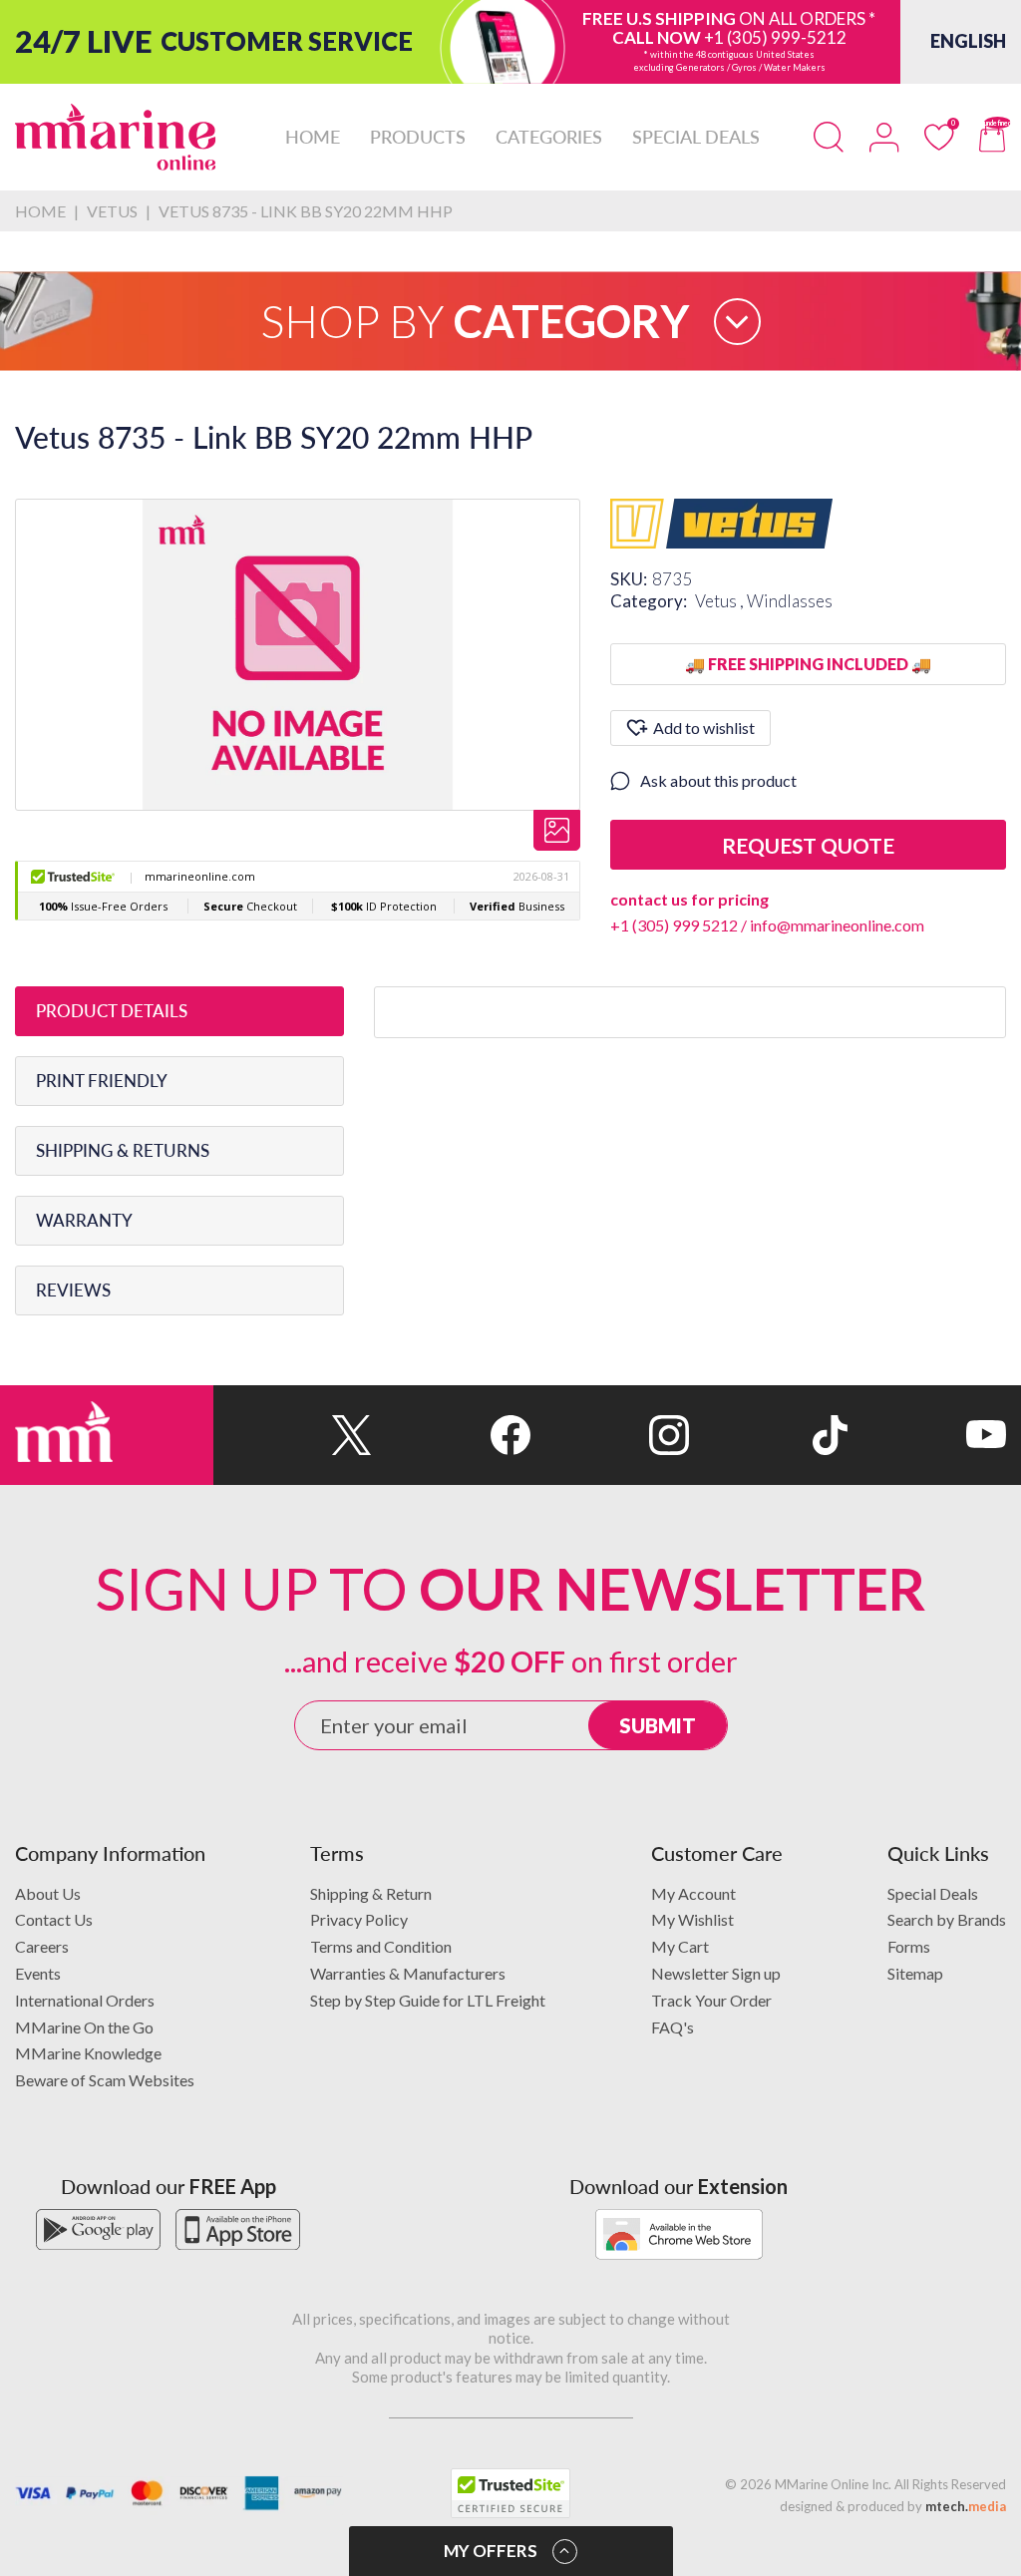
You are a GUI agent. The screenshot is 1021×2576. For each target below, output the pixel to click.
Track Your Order (711, 2000)
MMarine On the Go (84, 2027)
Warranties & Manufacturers (408, 1973)
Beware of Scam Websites (105, 2080)
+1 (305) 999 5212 (674, 925)
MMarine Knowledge (88, 2053)
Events (38, 1973)
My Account (693, 1893)
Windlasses (790, 601)
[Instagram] (610, 1435)
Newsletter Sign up (716, 1973)
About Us (48, 1893)
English (968, 41)
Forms (909, 1946)
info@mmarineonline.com (837, 925)
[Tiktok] (768, 1435)
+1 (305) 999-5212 (775, 37)
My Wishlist (692, 1919)
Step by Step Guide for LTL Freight (428, 2000)
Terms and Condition (381, 1946)
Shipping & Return (371, 1893)
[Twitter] (293, 1435)
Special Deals (933, 1893)
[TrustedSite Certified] (510, 2493)
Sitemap (915, 1973)
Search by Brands (947, 1919)
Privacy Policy (359, 1919)
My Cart (680, 1946)
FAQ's (673, 2027)
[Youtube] (927, 1435)
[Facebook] (451, 1435)
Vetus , (721, 601)
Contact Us (54, 1919)
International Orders (85, 2000)
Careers (42, 1946)
